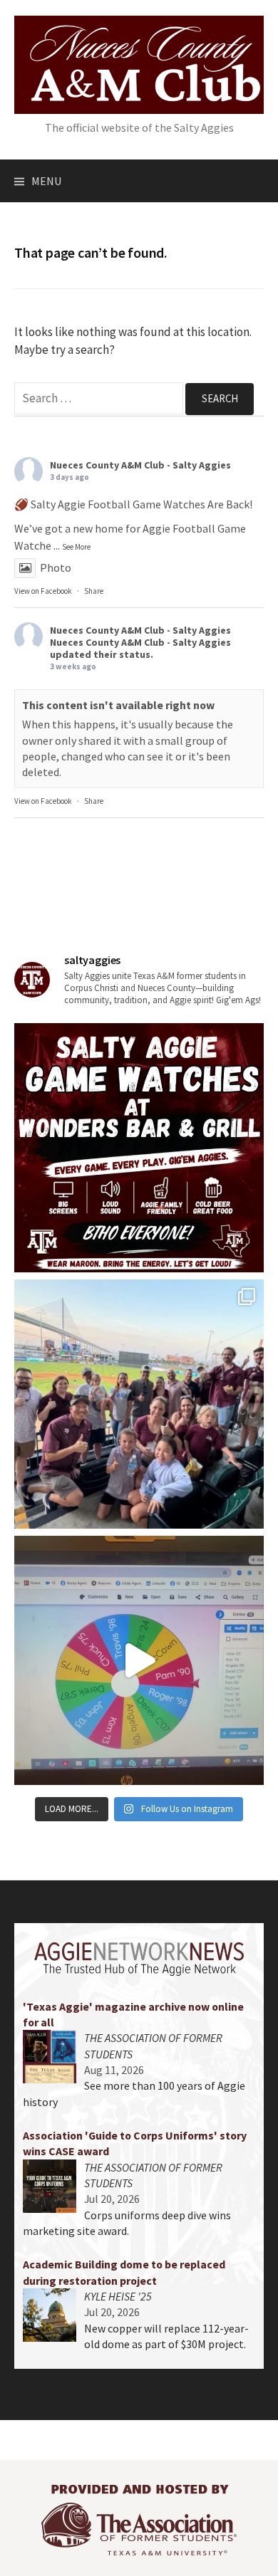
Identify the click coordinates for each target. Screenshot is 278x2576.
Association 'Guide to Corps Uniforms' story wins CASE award (135, 2143)
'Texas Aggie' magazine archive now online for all (133, 2014)
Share (94, 591)
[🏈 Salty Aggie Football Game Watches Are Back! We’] (139, 1148)
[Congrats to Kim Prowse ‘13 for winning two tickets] (139, 1660)
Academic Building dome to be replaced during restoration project (124, 2272)
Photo (56, 567)
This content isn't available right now (118, 705)
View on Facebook (43, 591)
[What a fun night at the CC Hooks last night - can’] (139, 1404)
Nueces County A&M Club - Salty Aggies (140, 465)
